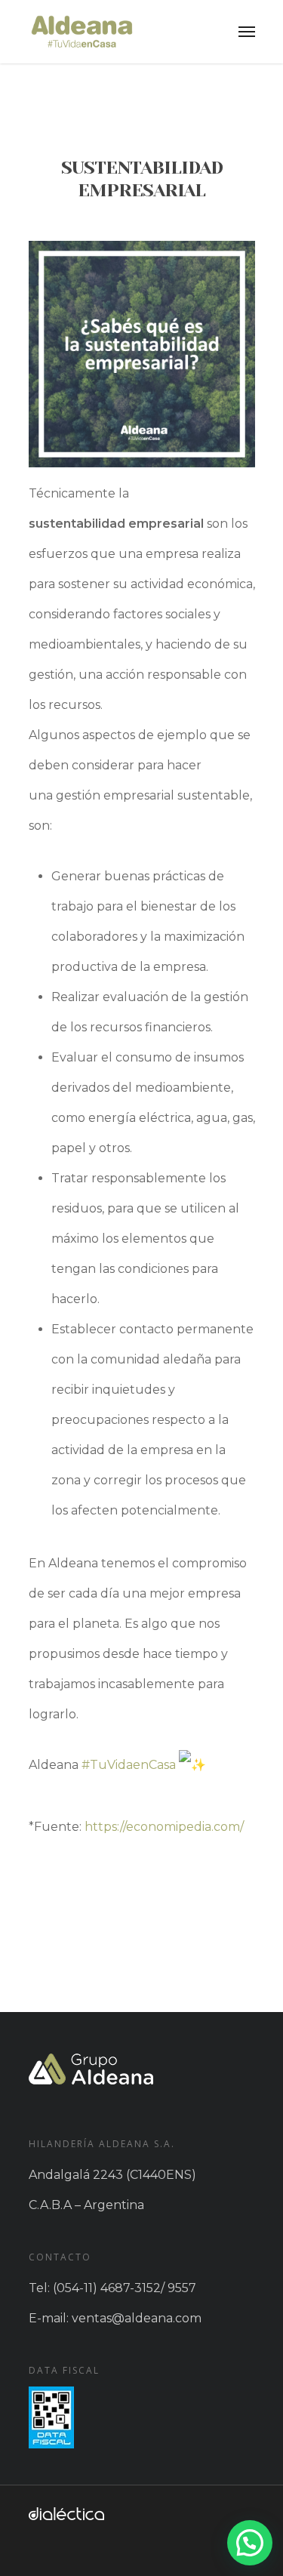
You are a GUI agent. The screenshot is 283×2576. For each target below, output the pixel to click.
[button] (250, 2543)
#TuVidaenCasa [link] (129, 1765)
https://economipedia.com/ (164, 1827)
